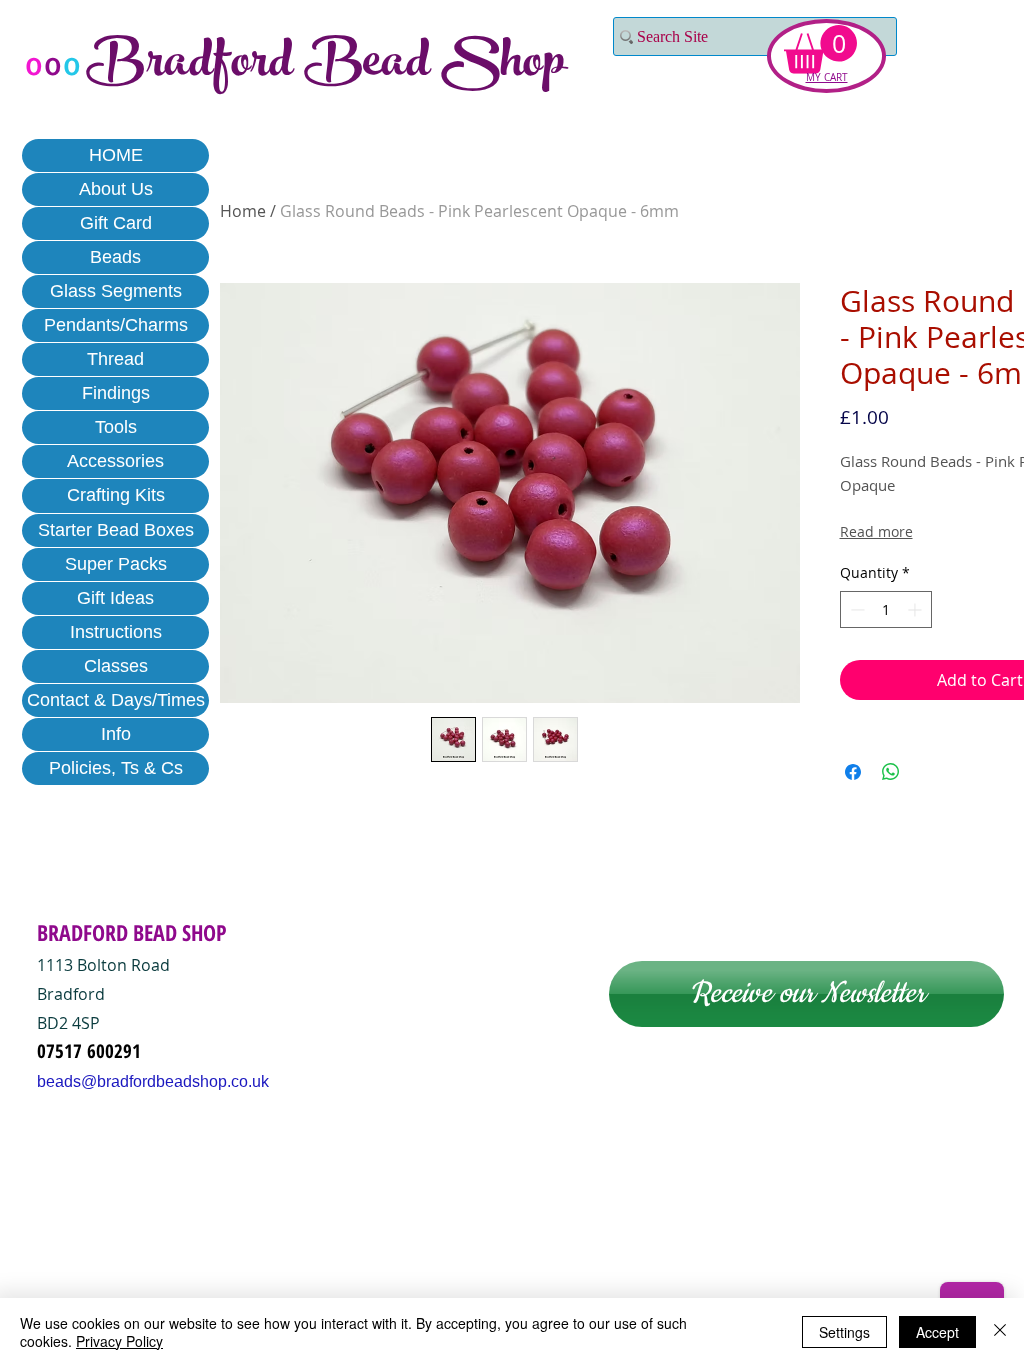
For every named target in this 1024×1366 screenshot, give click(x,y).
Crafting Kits (116, 495)
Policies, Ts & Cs (116, 768)
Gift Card (116, 223)
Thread (115, 359)
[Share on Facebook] (853, 772)
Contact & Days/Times (116, 700)
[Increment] (916, 609)
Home (243, 211)
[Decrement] (855, 609)
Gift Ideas (115, 598)
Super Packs (116, 564)
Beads (115, 257)
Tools (116, 427)
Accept (937, 1332)
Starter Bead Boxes (116, 530)
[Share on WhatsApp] (891, 772)
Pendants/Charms (116, 325)
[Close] (1000, 1332)
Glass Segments (116, 291)
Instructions (116, 632)
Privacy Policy (119, 1341)
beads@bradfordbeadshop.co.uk (153, 1081)
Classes (116, 666)
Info (116, 734)
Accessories (115, 461)
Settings (844, 1332)
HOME (116, 155)
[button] (820, 49)
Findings (116, 393)
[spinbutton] (886, 609)
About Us (116, 189)
